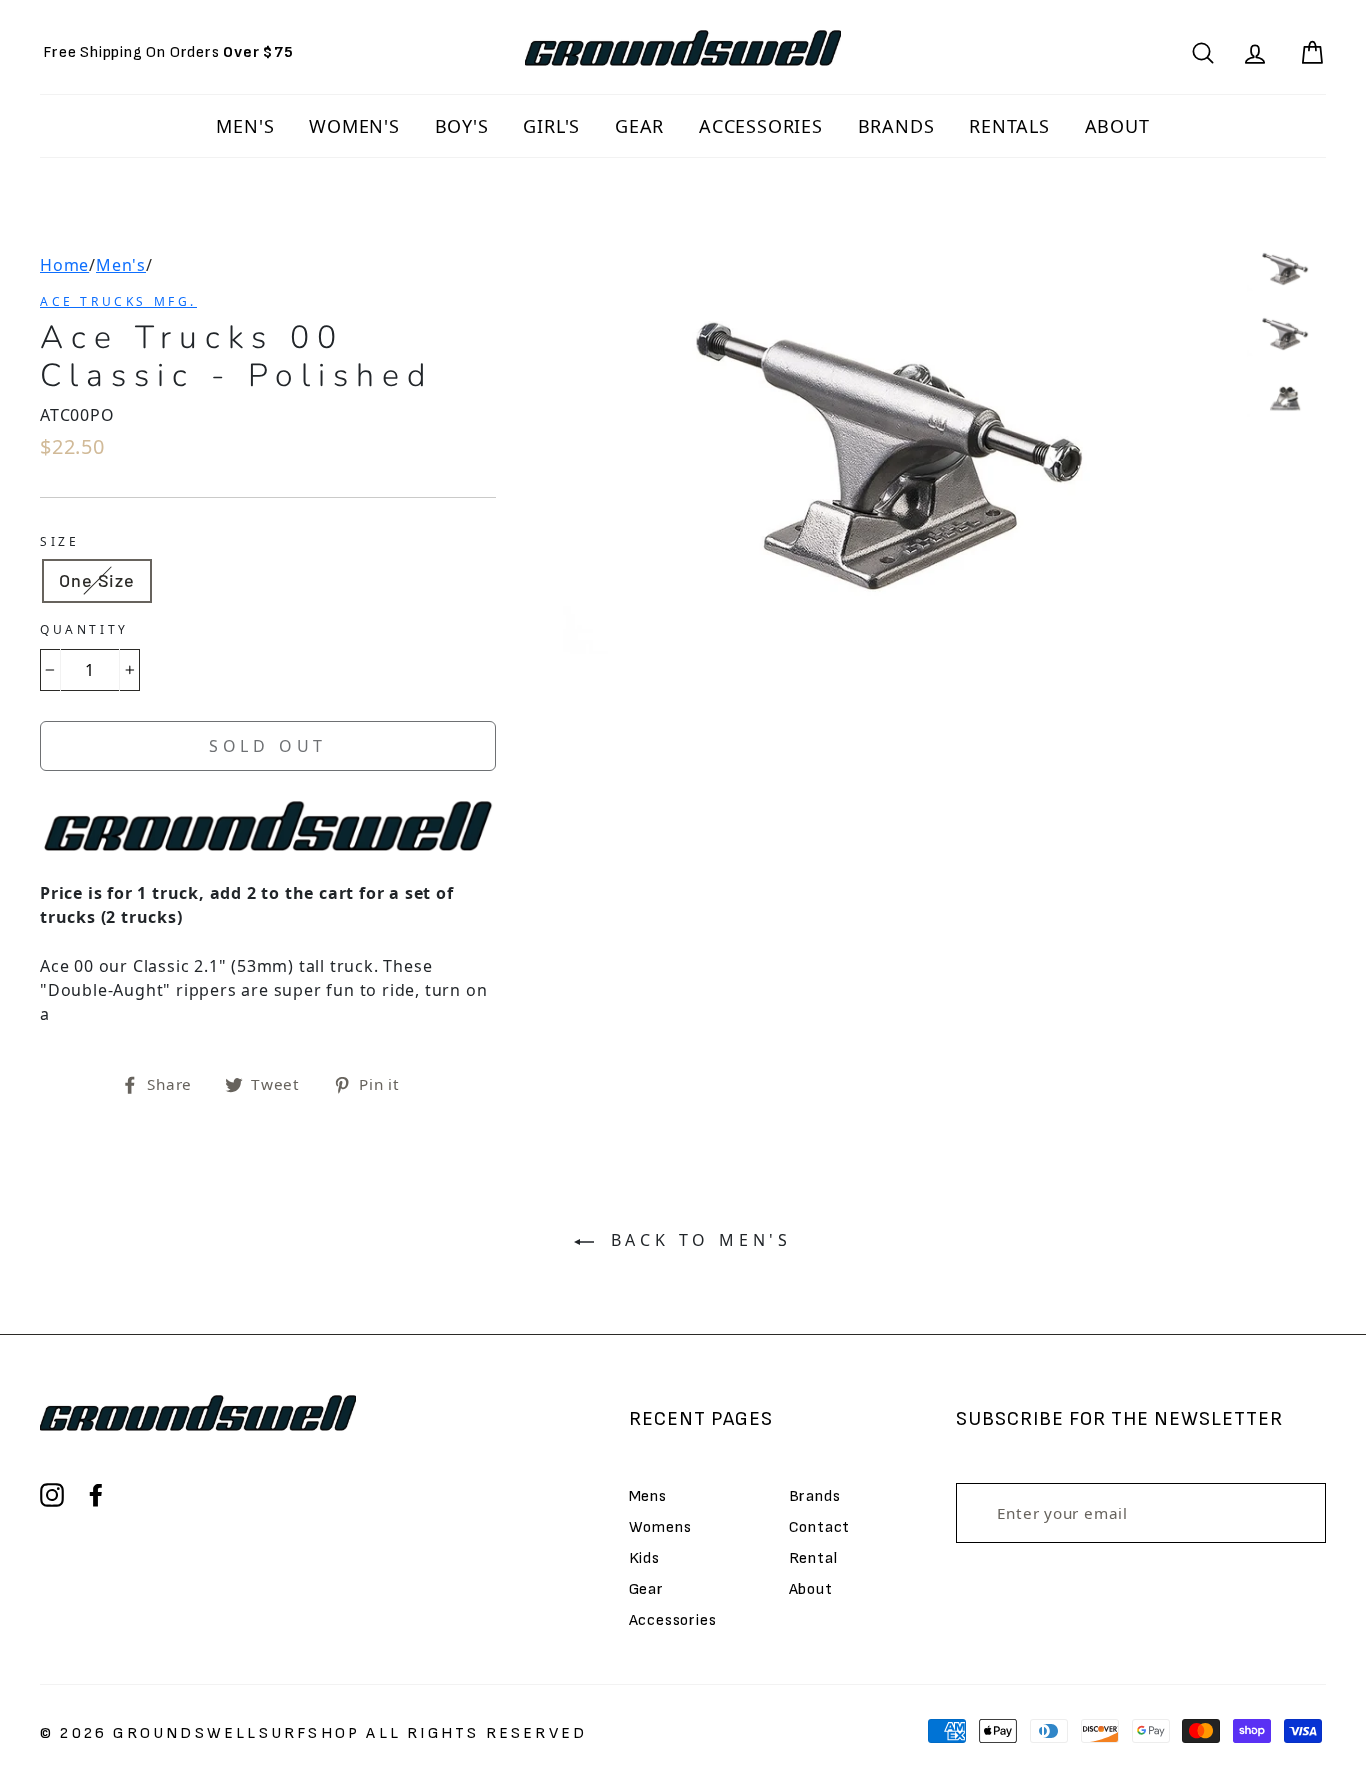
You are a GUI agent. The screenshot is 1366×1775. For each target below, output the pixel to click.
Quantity (84, 629)
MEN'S (245, 126)
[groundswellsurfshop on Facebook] (96, 1495)
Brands (815, 1496)
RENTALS (1009, 126)
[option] (168, 52)
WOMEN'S (354, 126)
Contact (820, 1527)
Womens (660, 1527)
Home (64, 265)
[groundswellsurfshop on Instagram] (52, 1495)
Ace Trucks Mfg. (118, 301)
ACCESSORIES (761, 126)
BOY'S (462, 126)
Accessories (673, 1620)
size (59, 541)
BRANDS (896, 126)
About (811, 1589)
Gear (646, 1589)
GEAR (639, 126)
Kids (644, 1558)
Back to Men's (697, 1240)
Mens (648, 1496)
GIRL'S (551, 126)
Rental (813, 1558)
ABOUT (1117, 126)
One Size (97, 580)
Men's (121, 265)
